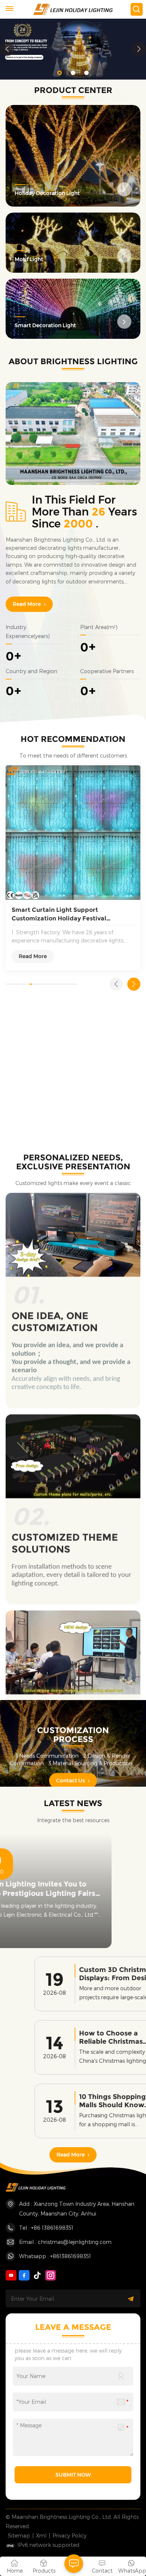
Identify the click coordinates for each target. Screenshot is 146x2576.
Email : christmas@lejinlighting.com (65, 2242)
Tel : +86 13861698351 (46, 2228)
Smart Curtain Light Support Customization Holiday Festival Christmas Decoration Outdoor (59, 914)
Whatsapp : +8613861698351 (55, 2256)
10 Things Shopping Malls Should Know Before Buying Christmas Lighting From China (83, 2101)
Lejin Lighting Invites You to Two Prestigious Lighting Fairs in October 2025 (69, 1889)
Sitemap (19, 2535)
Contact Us (71, 1767)
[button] (60, 73)
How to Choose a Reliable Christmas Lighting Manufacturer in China (89, 2038)
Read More (27, 604)
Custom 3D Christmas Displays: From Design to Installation (88, 1974)
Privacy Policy (69, 2535)
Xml (41, 2535)
